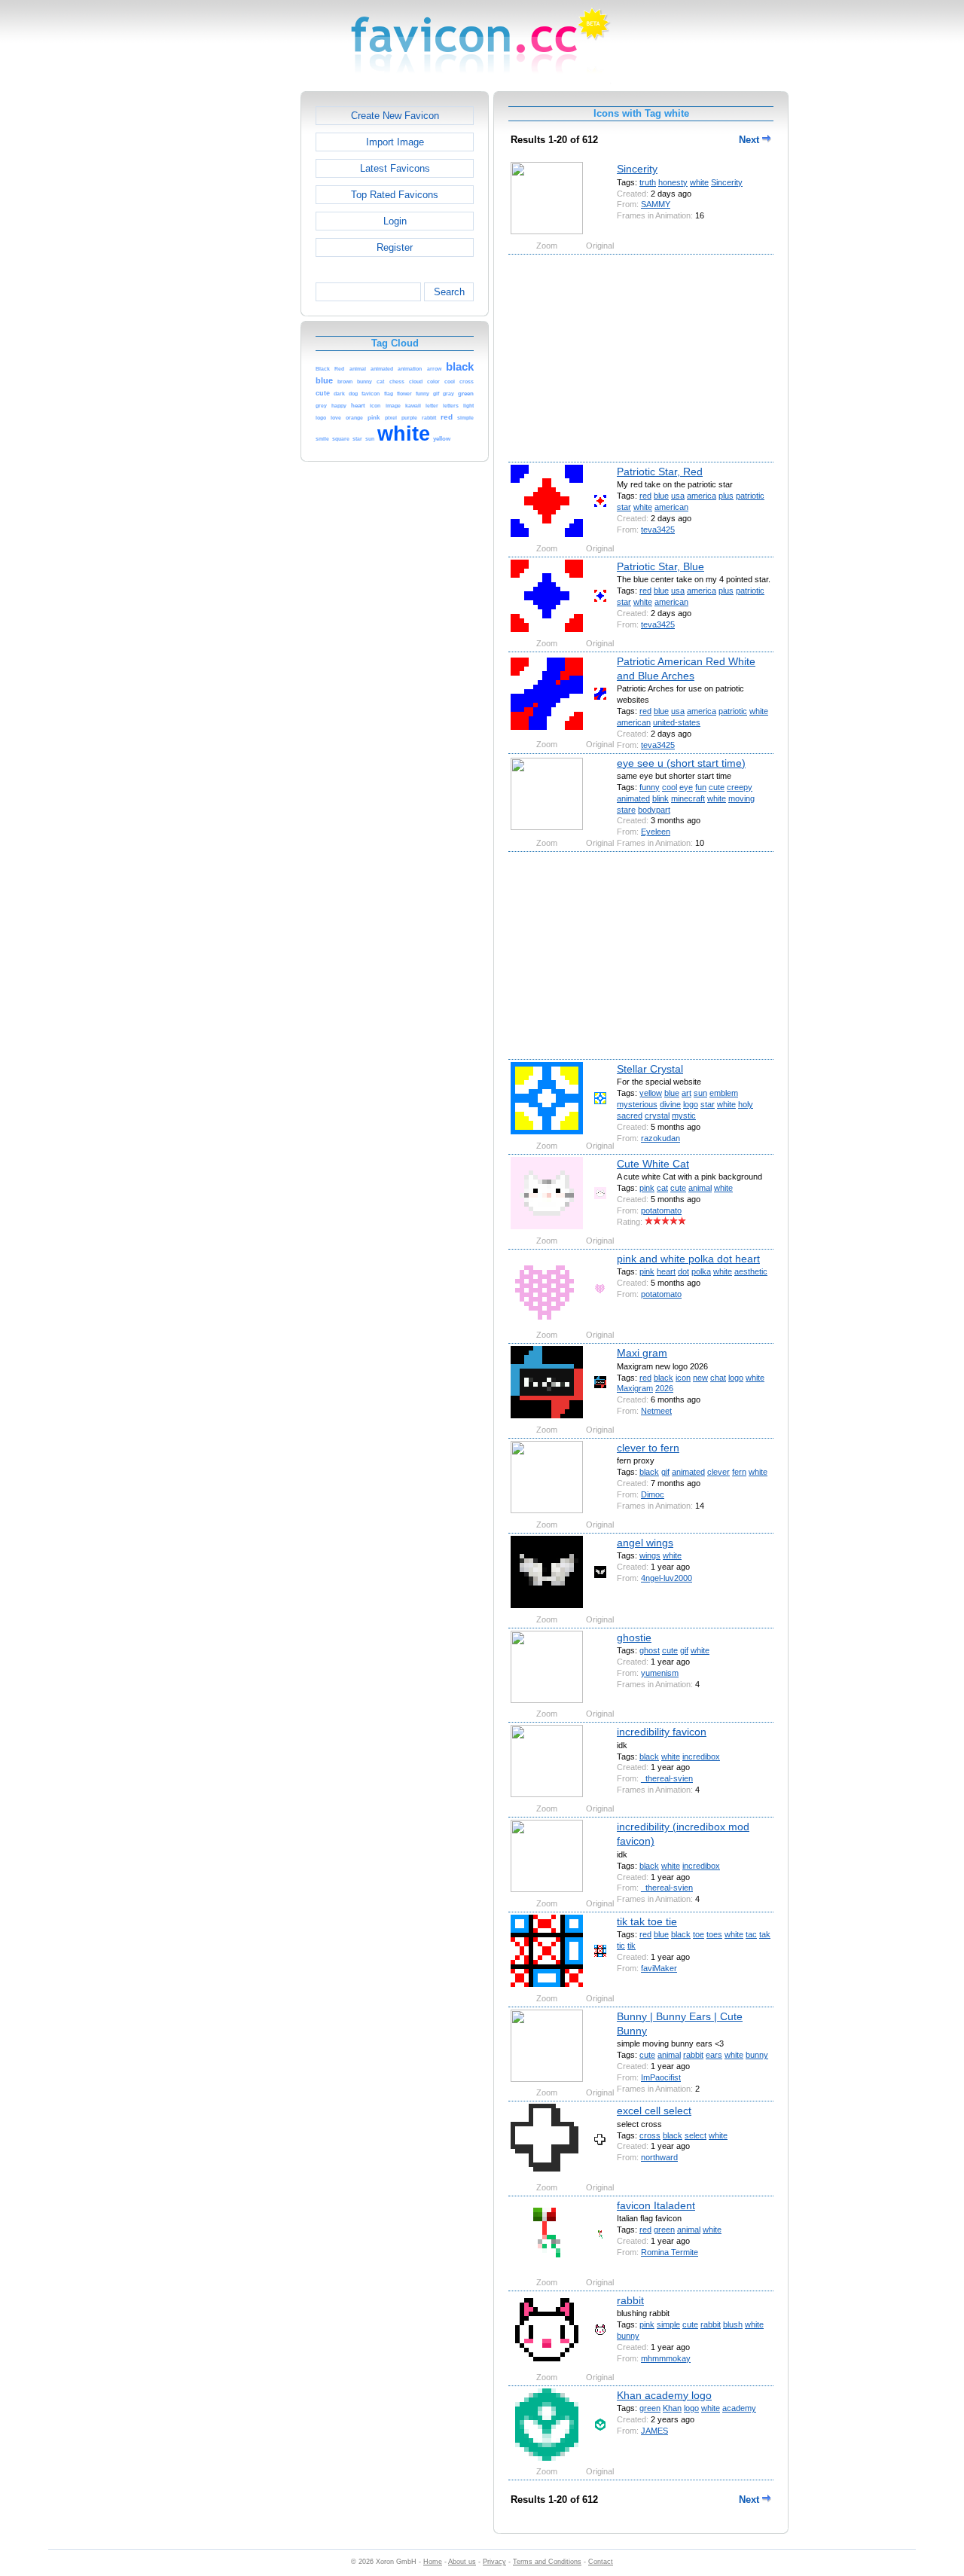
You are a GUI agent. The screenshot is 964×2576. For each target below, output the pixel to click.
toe (699, 1934)
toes (714, 1934)
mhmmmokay (666, 2358)
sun (700, 1093)
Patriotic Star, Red (660, 472)
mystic (684, 1116)
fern (739, 1472)
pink (647, 1188)
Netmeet (656, 1411)
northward (659, 2157)
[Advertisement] (236, 317)
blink (660, 798)
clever (718, 1472)
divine (670, 1104)
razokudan (660, 1138)
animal (700, 1188)
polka (701, 1271)
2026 (664, 1388)
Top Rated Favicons (395, 195)
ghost (650, 1650)
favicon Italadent (656, 2205)
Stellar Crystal (650, 1069)
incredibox (701, 1757)
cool (670, 787)
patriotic (750, 496)
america (702, 496)
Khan (672, 2408)
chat (718, 1378)
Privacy (494, 2562)
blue (661, 496)
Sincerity (637, 169)
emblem (724, 1093)
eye (686, 787)
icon (683, 1378)
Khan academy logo (664, 2395)
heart (666, 1271)
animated (633, 798)
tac (751, 1934)
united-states (677, 722)
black (664, 1378)
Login (395, 221)
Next (750, 140)
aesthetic (751, 1271)
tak (765, 1934)
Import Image (395, 142)
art (686, 1093)
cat (662, 1188)
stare (626, 810)
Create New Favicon (395, 116)
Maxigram (635, 1388)
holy (746, 1104)
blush (733, 2324)
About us (462, 2562)
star (624, 507)
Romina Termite (670, 2252)
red (645, 496)
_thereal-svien (667, 1778)
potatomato (661, 1210)
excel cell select (654, 2111)
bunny (757, 2055)
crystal (657, 1116)
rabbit (693, 2055)
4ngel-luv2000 (667, 1578)
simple (668, 2324)
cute (717, 787)
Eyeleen (656, 832)
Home (433, 2562)
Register (395, 247)
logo (691, 1104)
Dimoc (653, 1494)
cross (650, 2135)
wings (650, 1555)
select (696, 2135)
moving (741, 798)
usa (678, 496)
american (671, 507)
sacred (630, 1116)
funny (650, 787)
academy (739, 2408)
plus (726, 496)
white (699, 182)
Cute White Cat (653, 1164)
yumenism (660, 1673)
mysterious (637, 1104)
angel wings (645, 1543)
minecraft (688, 798)
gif (665, 1472)
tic (621, 1946)
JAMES (654, 2431)
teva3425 (658, 530)
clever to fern (648, 1448)
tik (631, 1946)
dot (683, 1271)
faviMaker (659, 1968)
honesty (673, 182)
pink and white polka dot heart (688, 1259)
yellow (651, 1093)
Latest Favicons (395, 168)
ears (714, 2055)
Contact (601, 2562)
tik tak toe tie (647, 1921)
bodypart (654, 810)
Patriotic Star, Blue (660, 566)
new (700, 1378)
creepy (740, 787)
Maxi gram (642, 1353)
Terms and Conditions (547, 2562)
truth (648, 182)
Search (449, 292)
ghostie (634, 1637)
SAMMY (656, 204)
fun (701, 787)
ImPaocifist (661, 2077)
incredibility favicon (662, 1732)
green (664, 2230)
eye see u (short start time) (681, 763)
